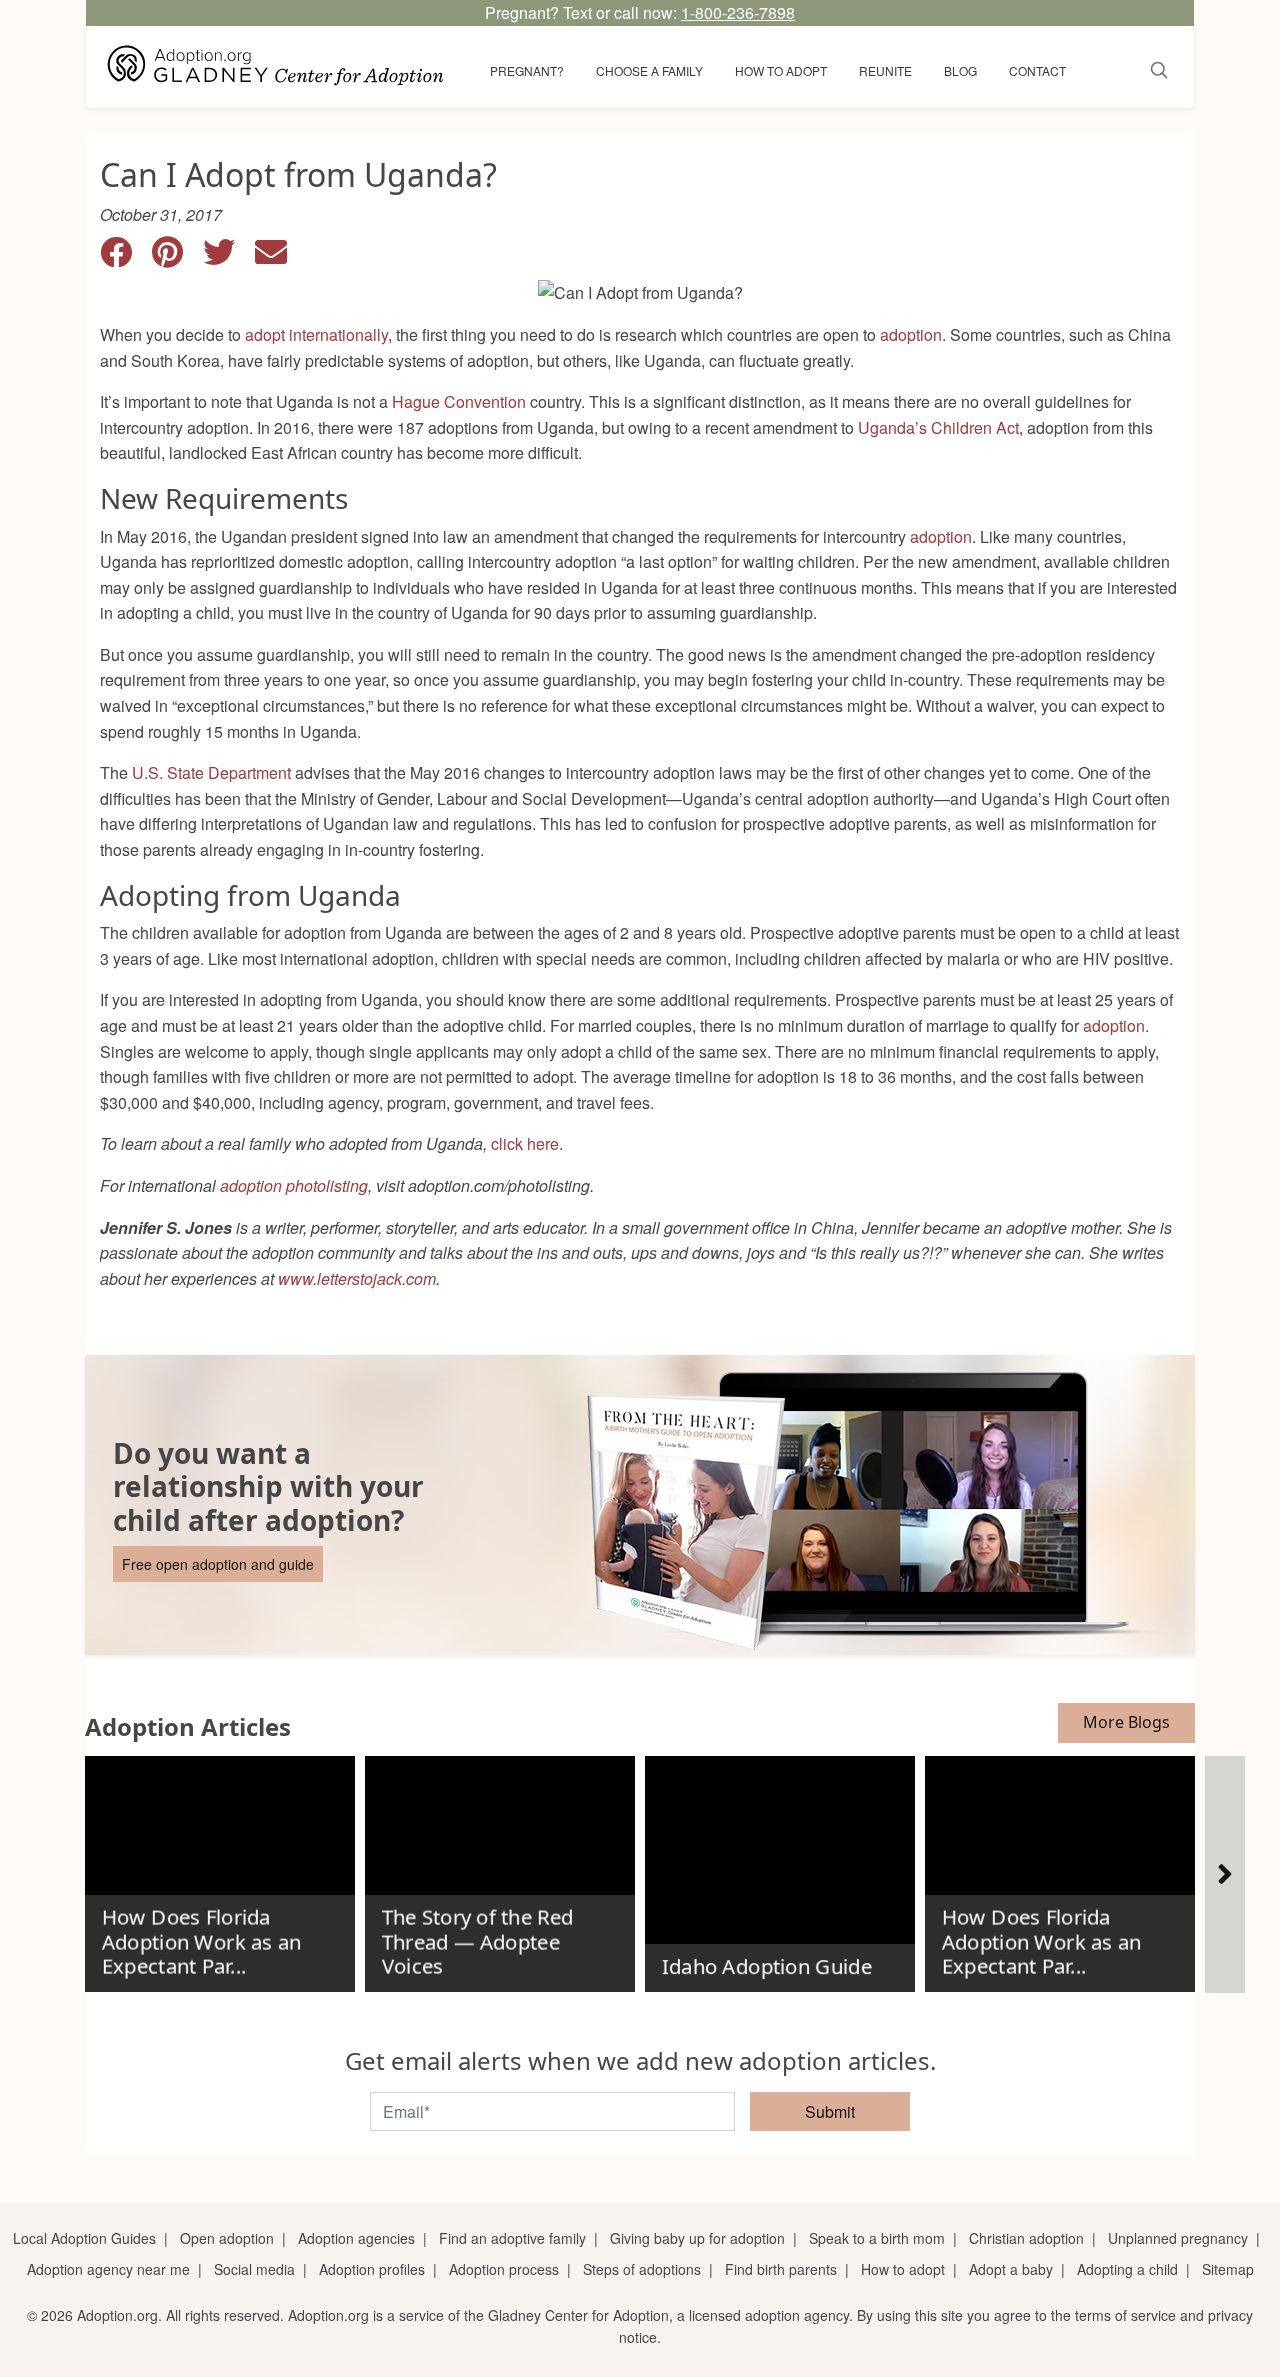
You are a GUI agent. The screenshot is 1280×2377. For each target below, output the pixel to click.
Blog (960, 70)
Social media (254, 2269)
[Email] (279, 257)
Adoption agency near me (108, 2269)
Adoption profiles (372, 2269)
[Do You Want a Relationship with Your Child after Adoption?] (640, 1505)
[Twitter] (229, 257)
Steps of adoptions (642, 2269)
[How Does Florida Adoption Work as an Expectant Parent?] (220, 1866)
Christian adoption (1026, 2238)
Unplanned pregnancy (1178, 2238)
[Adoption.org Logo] (276, 67)
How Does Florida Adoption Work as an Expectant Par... (201, 1941)
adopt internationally (316, 334)
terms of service (1125, 2315)
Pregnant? (527, 70)
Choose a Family (649, 70)
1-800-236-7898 (738, 12)
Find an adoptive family (512, 2238)
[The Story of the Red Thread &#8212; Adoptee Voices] (500, 1866)
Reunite (885, 70)
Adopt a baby (1011, 2269)
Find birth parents (781, 2269)
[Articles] (1225, 1874)
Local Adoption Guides (84, 2238)
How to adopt (781, 70)
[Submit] (1159, 67)
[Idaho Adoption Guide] (780, 1866)
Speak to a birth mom (877, 2238)
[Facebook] (126, 257)
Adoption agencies (356, 2238)
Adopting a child (1127, 2269)
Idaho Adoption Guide (766, 1967)
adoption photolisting (294, 1185)
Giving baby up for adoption (697, 2238)
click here (525, 1143)
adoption (911, 334)
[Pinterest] (177, 257)
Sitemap (1228, 2269)
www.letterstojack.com (357, 1278)
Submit (830, 2111)
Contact (1037, 70)
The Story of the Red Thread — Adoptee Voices (477, 1941)
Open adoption (227, 2238)
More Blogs (1126, 1722)
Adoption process (504, 2269)
